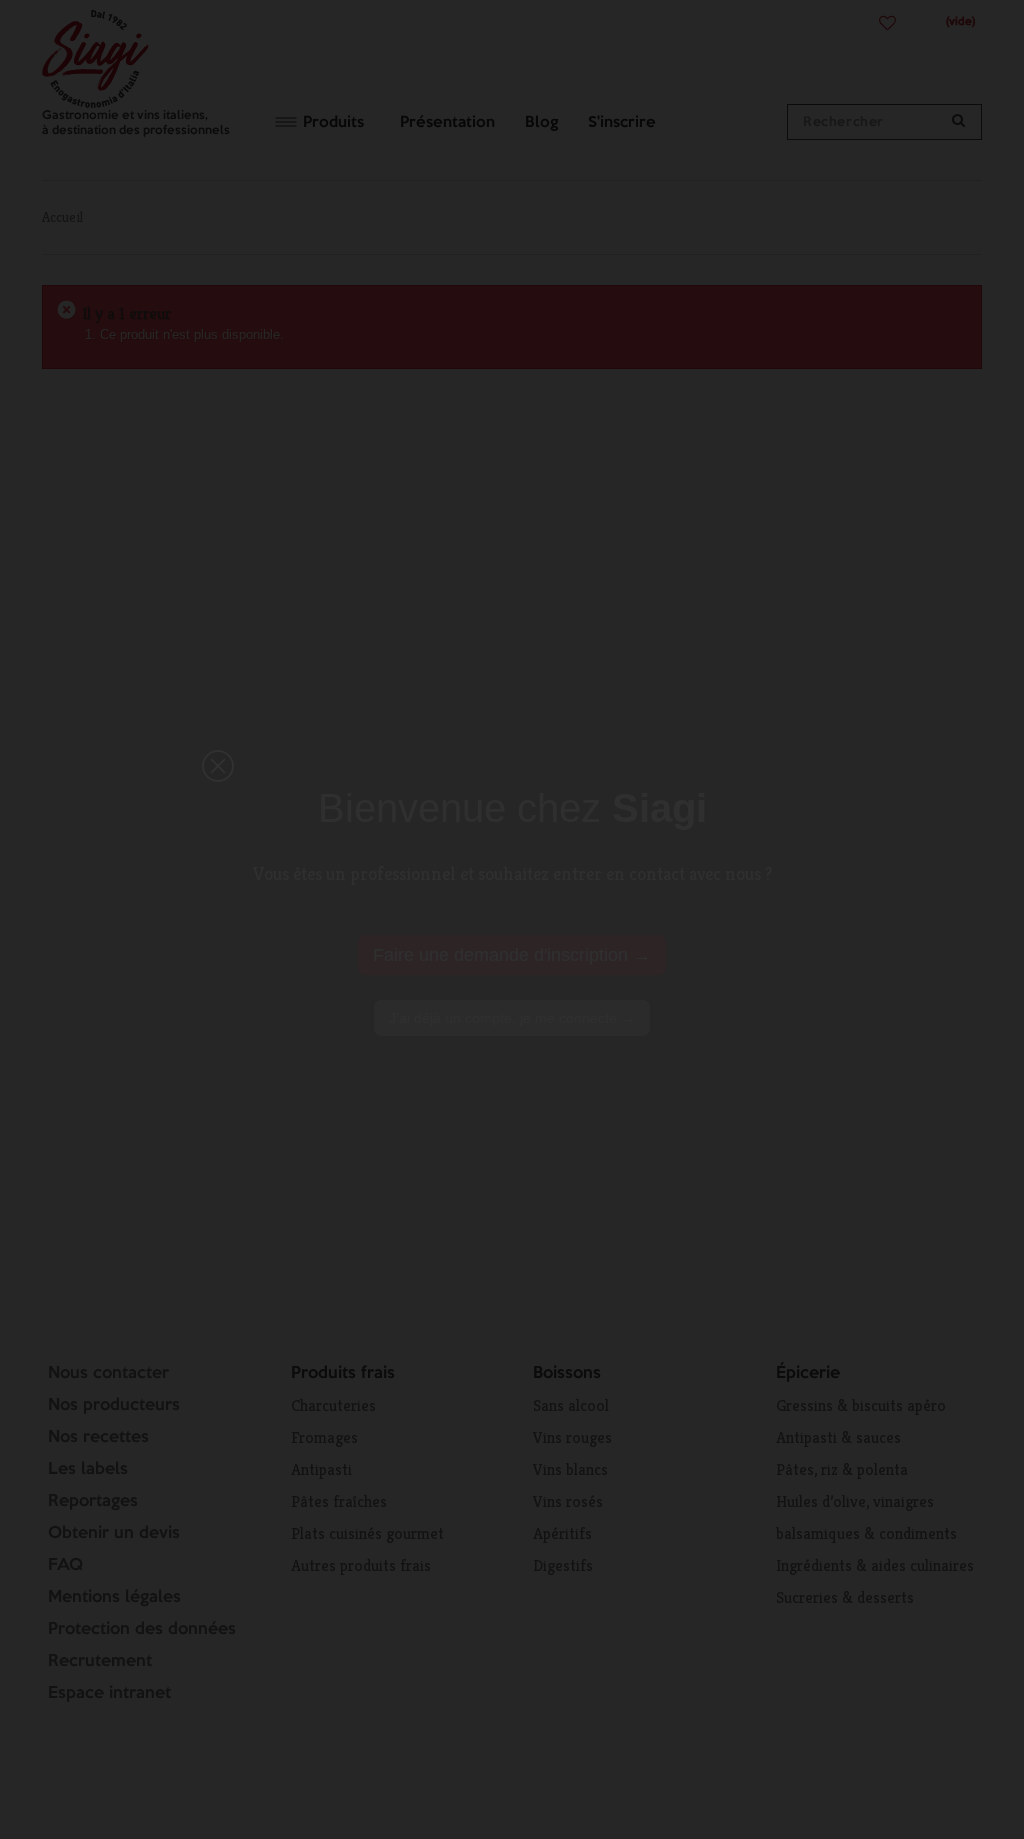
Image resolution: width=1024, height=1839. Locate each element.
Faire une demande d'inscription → (512, 955)
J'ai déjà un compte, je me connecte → (512, 1018)
